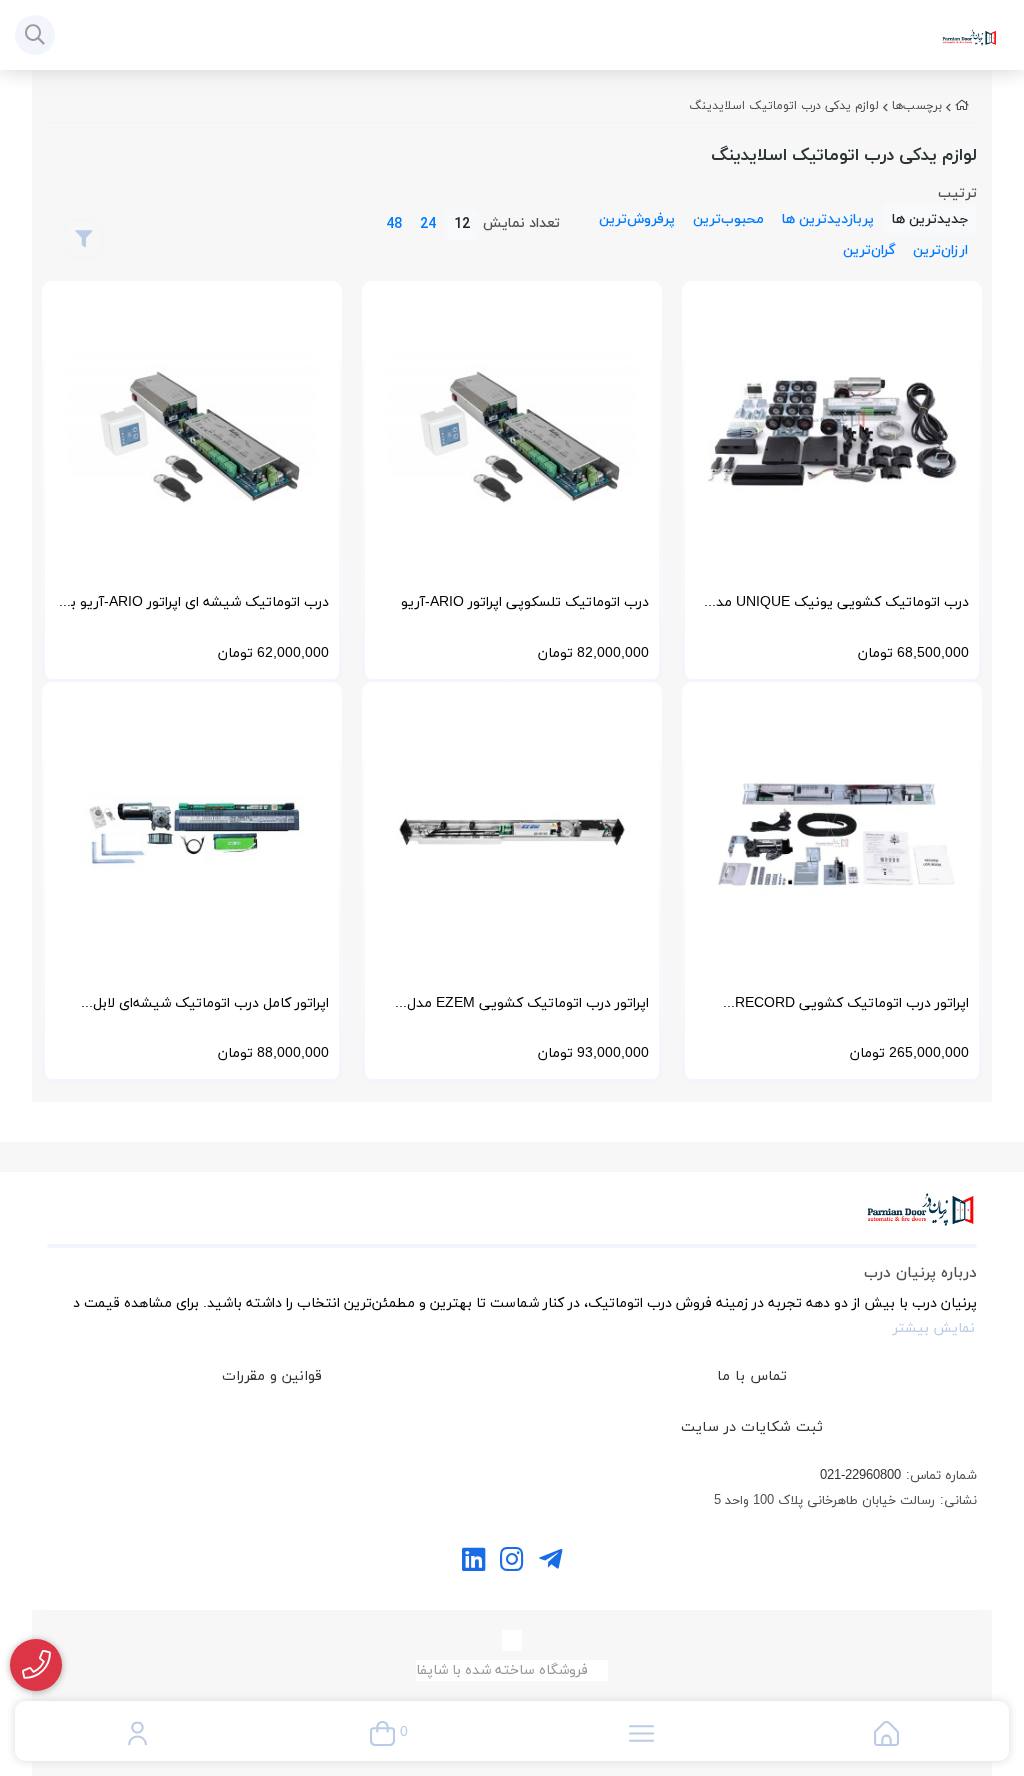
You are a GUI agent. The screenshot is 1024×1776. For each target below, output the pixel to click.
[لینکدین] (473, 1562)
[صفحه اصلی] (962, 106)
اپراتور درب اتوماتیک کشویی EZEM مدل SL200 (528, 1009)
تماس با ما (752, 1376)
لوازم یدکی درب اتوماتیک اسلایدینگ (784, 106)
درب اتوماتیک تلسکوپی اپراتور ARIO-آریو (525, 602)
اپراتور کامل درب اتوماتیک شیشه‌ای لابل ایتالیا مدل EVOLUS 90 (211, 1009)
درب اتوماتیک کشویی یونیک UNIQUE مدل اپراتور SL (838, 608)
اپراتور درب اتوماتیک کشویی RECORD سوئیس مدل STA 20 (852, 1009)
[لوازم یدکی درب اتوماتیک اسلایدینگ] (512, 1220)
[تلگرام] (550, 1562)
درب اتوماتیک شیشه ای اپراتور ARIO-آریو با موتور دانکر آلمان (198, 608)
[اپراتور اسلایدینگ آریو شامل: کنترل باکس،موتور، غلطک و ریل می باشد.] (192, 431)
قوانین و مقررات (272, 1376)
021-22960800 (860, 1476)
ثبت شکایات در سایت (752, 1427)
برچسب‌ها (917, 106)
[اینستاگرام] (511, 1562)
